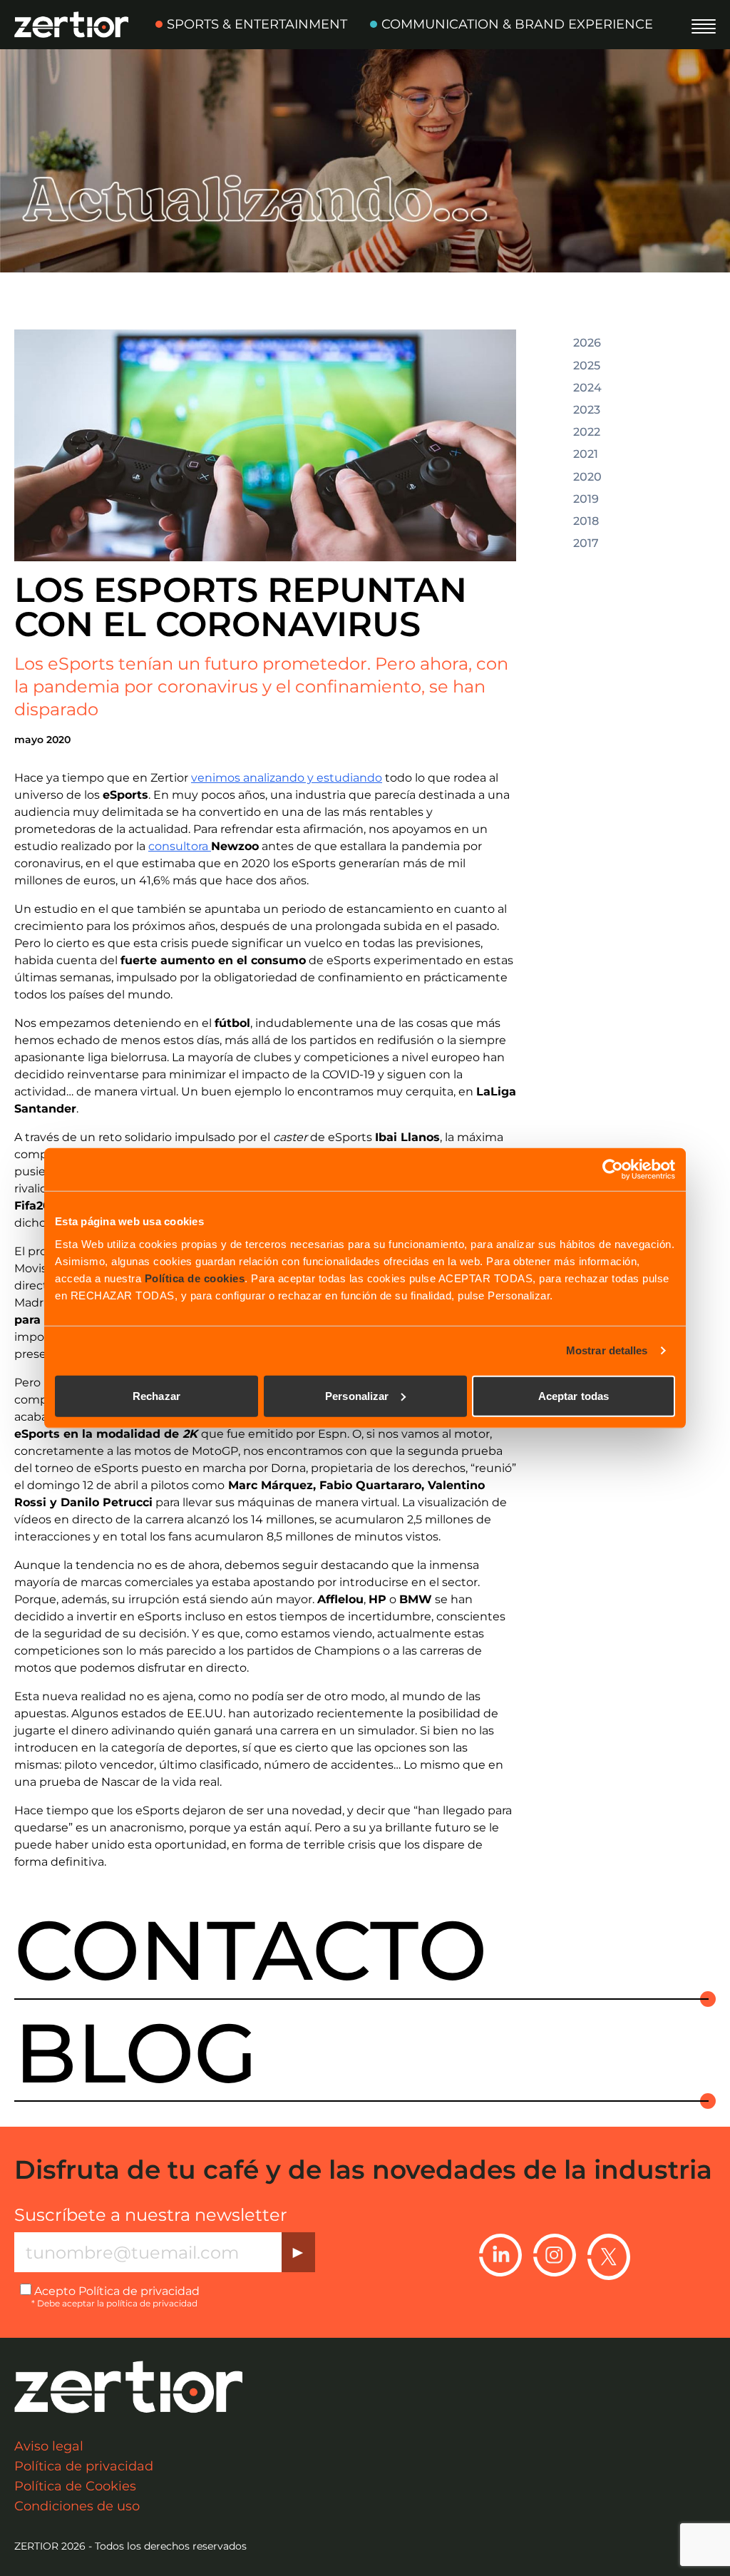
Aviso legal (49, 2446)
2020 (587, 477)
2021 (586, 454)
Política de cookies (195, 1278)
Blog (136, 2053)
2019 (586, 499)
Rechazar (156, 1395)
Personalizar (357, 1395)
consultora (180, 846)
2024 (587, 388)
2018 (586, 521)
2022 (587, 432)
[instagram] (555, 2256)
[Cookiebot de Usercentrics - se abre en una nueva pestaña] (613, 1170)
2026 (587, 343)
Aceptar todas (574, 1395)
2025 (587, 366)
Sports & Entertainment (257, 24)
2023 (587, 410)
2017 (586, 543)
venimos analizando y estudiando (287, 778)
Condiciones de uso (77, 2506)
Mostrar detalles (607, 1350)
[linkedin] (500, 2256)
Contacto (251, 1951)
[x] (609, 2256)
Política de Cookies (75, 2486)
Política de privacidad (139, 2291)
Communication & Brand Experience (517, 24)
